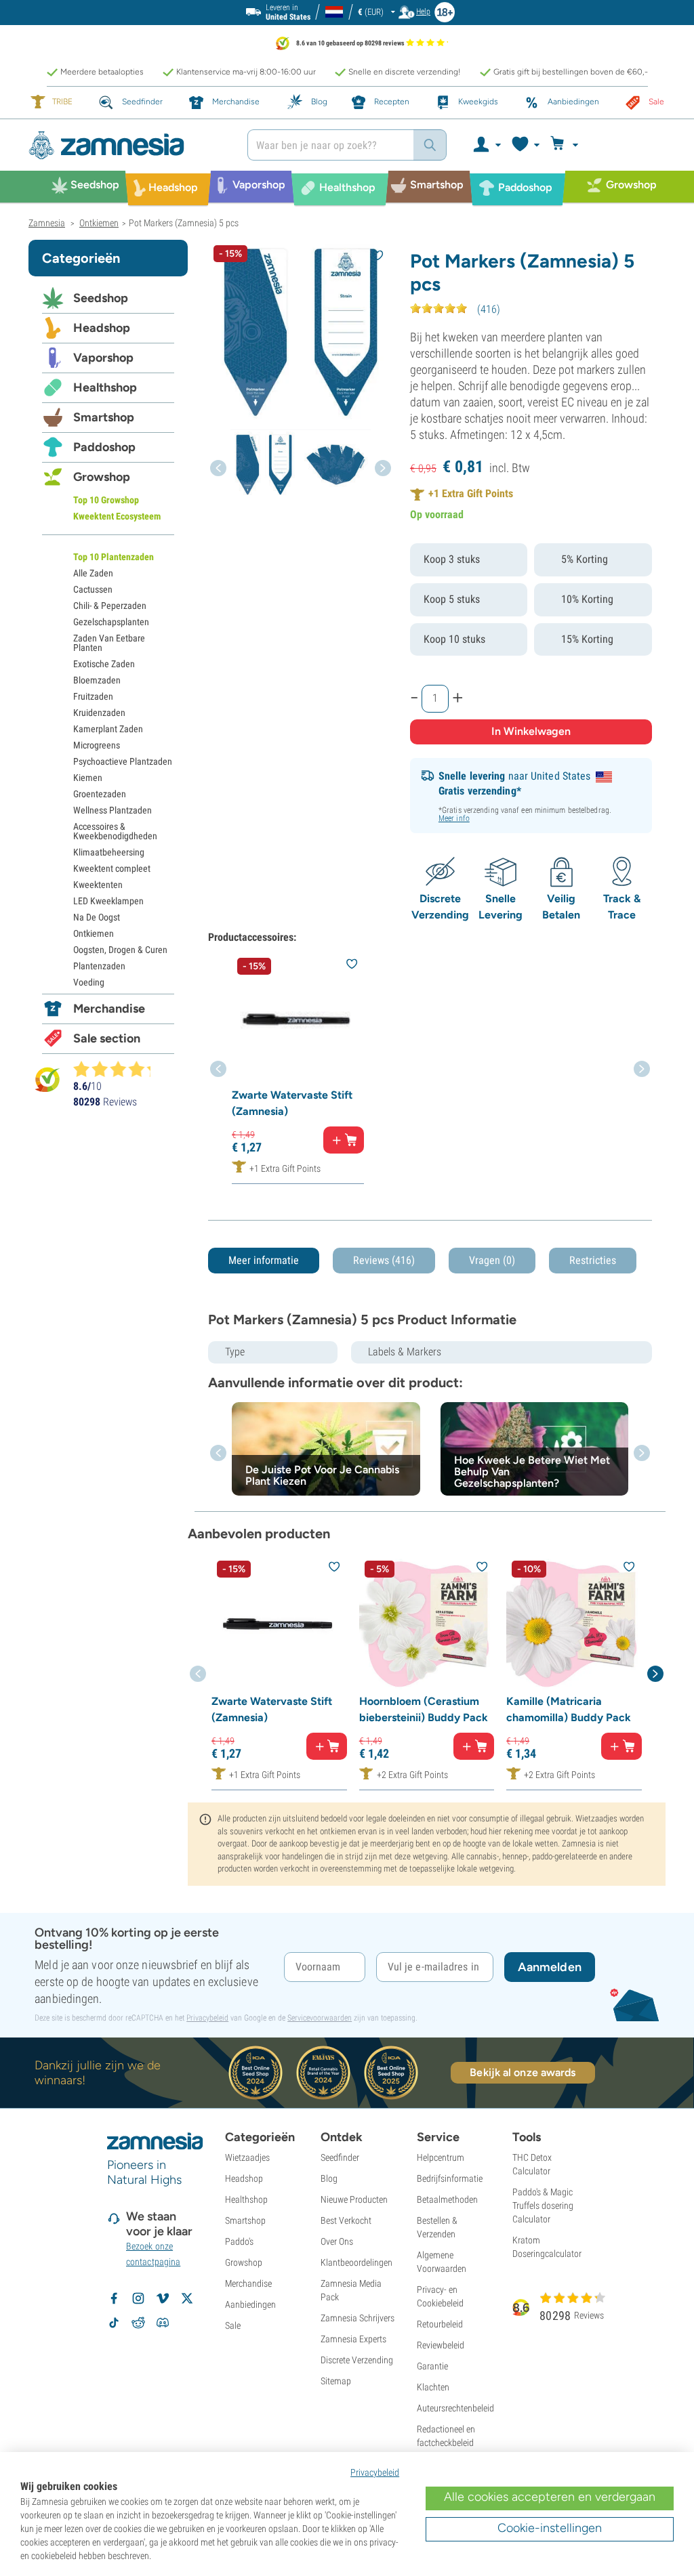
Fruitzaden (93, 696)
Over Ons (337, 2241)
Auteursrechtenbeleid (455, 2408)
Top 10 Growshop (106, 500)
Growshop (102, 477)
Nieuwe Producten (354, 2199)
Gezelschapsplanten (111, 622)
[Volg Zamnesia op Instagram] (138, 2298)
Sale (233, 2325)
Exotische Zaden (104, 664)
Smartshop (104, 417)
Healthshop (105, 387)
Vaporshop (103, 358)
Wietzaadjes (247, 2157)
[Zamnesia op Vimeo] (163, 2298)
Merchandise (109, 1009)
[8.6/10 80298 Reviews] (118, 1069)
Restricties (593, 1260)
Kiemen (88, 778)
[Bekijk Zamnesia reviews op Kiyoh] (47, 1079)
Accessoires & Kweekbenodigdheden (115, 831)
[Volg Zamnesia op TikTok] (114, 2323)
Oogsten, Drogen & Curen (120, 950)
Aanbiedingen (250, 2304)
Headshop (102, 328)
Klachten (433, 2387)
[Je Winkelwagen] (566, 145)
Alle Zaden (93, 573)
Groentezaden (100, 794)
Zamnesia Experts (353, 2339)
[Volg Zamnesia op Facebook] (114, 2298)
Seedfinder (340, 2157)
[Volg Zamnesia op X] (187, 2298)
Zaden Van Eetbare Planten (109, 643)
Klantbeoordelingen (356, 2262)
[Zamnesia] (128, 145)
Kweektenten (98, 885)
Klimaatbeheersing (109, 852)
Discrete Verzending (357, 2360)
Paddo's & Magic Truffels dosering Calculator (543, 2205)
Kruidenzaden (99, 713)
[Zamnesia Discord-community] (163, 2323)
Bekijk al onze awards (523, 2072)
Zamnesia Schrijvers (358, 2318)
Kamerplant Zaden (108, 729)
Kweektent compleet (112, 868)
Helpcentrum (441, 2157)
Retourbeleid (440, 2324)
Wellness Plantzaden (113, 810)
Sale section (107, 1038)
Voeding (89, 982)
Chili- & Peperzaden (110, 606)
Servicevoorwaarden (320, 2018)
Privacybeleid (207, 2018)
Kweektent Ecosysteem (117, 516)
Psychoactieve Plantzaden (123, 761)
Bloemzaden (97, 680)
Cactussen (93, 589)
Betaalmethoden (447, 2199)
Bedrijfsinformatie (450, 2178)
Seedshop (101, 298)
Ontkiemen (94, 933)
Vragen (492, 1260)
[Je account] (486, 145)
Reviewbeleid (441, 2345)
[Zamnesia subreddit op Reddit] (138, 2323)
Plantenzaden (99, 966)
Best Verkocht (346, 2220)
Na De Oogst (97, 917)
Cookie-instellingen (550, 2528)
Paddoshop (104, 447)
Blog (329, 2178)
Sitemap (336, 2381)
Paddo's (239, 2241)
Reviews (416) (384, 1260)
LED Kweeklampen (108, 901)
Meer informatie (264, 1260)
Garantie (432, 2366)
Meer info (454, 818)
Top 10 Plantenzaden (114, 557)
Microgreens (97, 745)
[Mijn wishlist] (525, 145)
